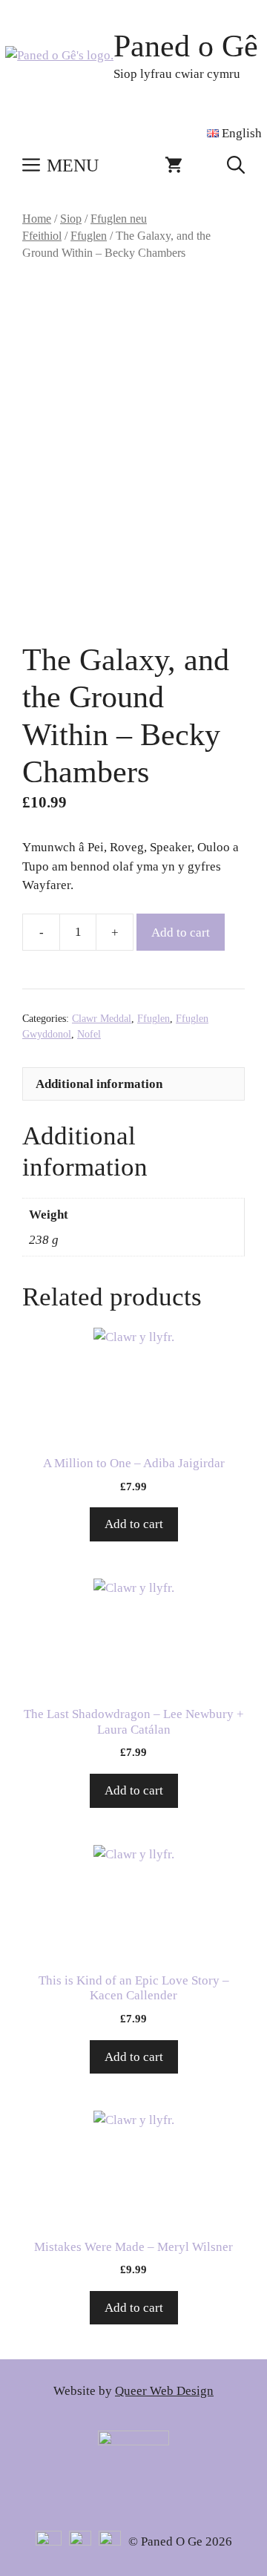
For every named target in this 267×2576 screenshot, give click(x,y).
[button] (236, 165)
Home (37, 219)
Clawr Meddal (102, 1019)
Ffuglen (89, 236)
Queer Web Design (164, 2391)
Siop (71, 219)
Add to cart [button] (134, 1524)
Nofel (89, 1034)
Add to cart (181, 933)
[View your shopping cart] (174, 165)
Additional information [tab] (99, 1084)
